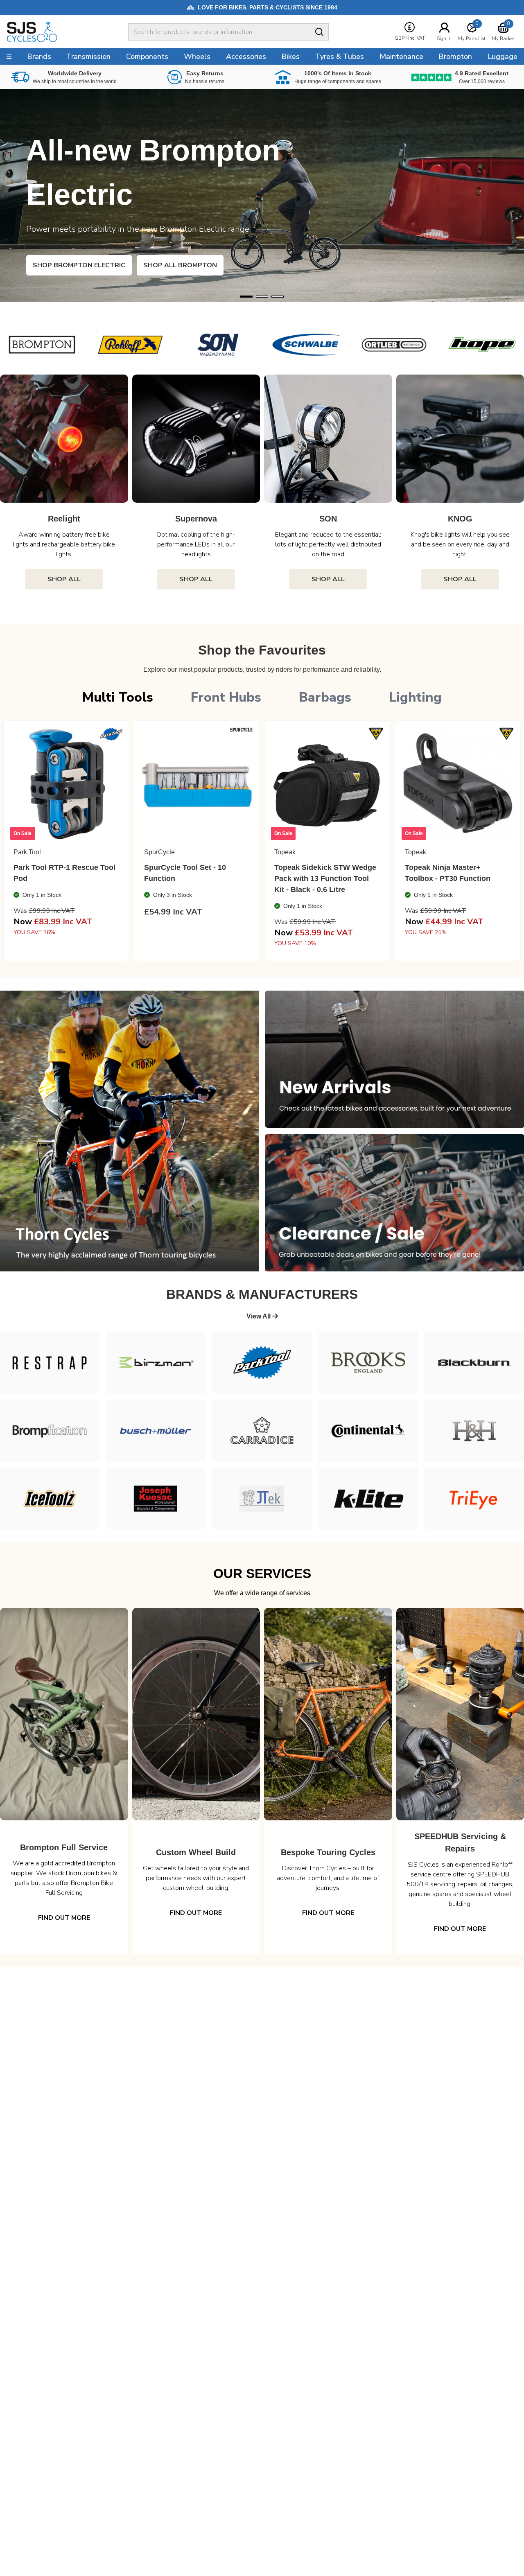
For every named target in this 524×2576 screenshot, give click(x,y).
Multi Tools (118, 697)
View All (259, 1316)
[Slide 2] (278, 297)
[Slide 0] (246, 297)
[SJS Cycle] (55, 32)
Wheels (197, 56)
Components (147, 56)
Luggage (503, 56)
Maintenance (401, 56)
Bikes (290, 56)
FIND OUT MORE (64, 1918)
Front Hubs (226, 697)
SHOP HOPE (65, 265)
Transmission (88, 56)
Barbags (325, 697)
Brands (39, 56)
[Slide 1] (262, 297)
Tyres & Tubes (340, 56)
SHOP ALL (64, 579)
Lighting (415, 697)
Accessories (246, 56)
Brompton (455, 56)
